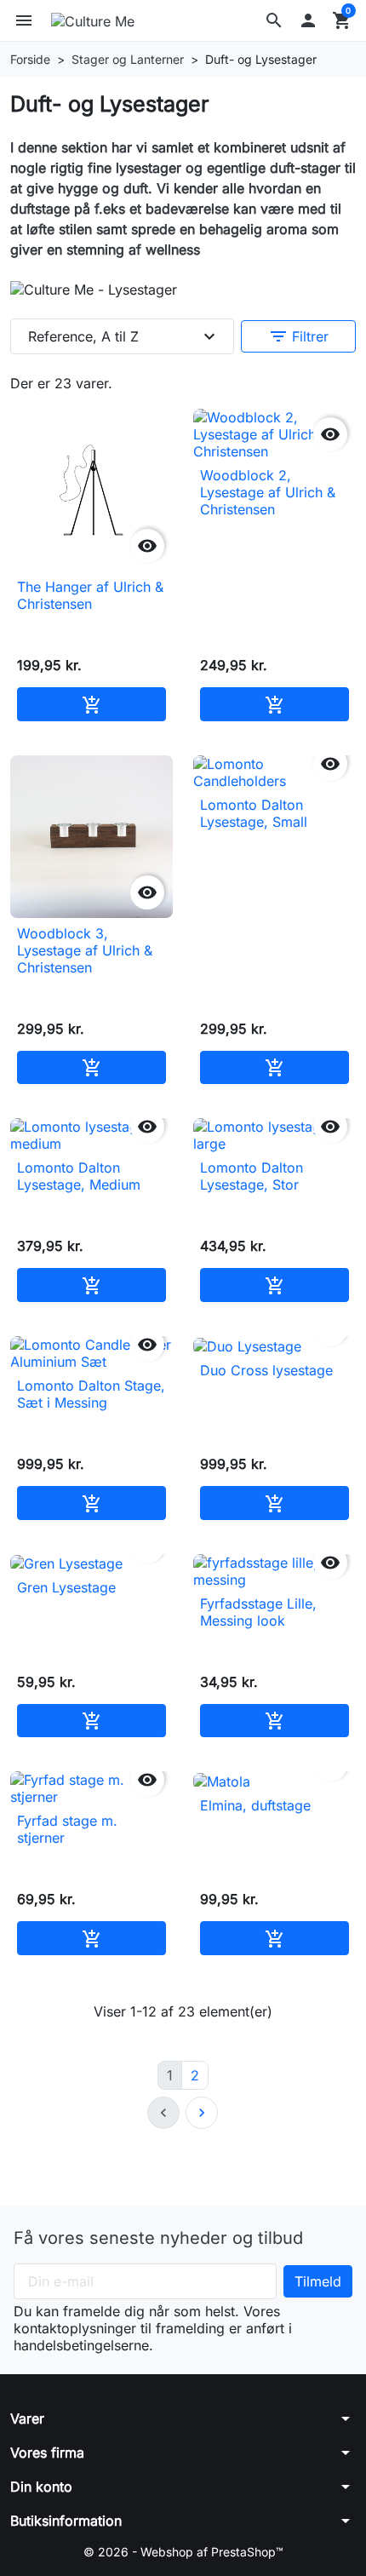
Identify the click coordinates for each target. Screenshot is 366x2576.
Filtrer (298, 336)
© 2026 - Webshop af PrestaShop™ (183, 2552)
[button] (274, 20)
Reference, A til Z (124, 336)
